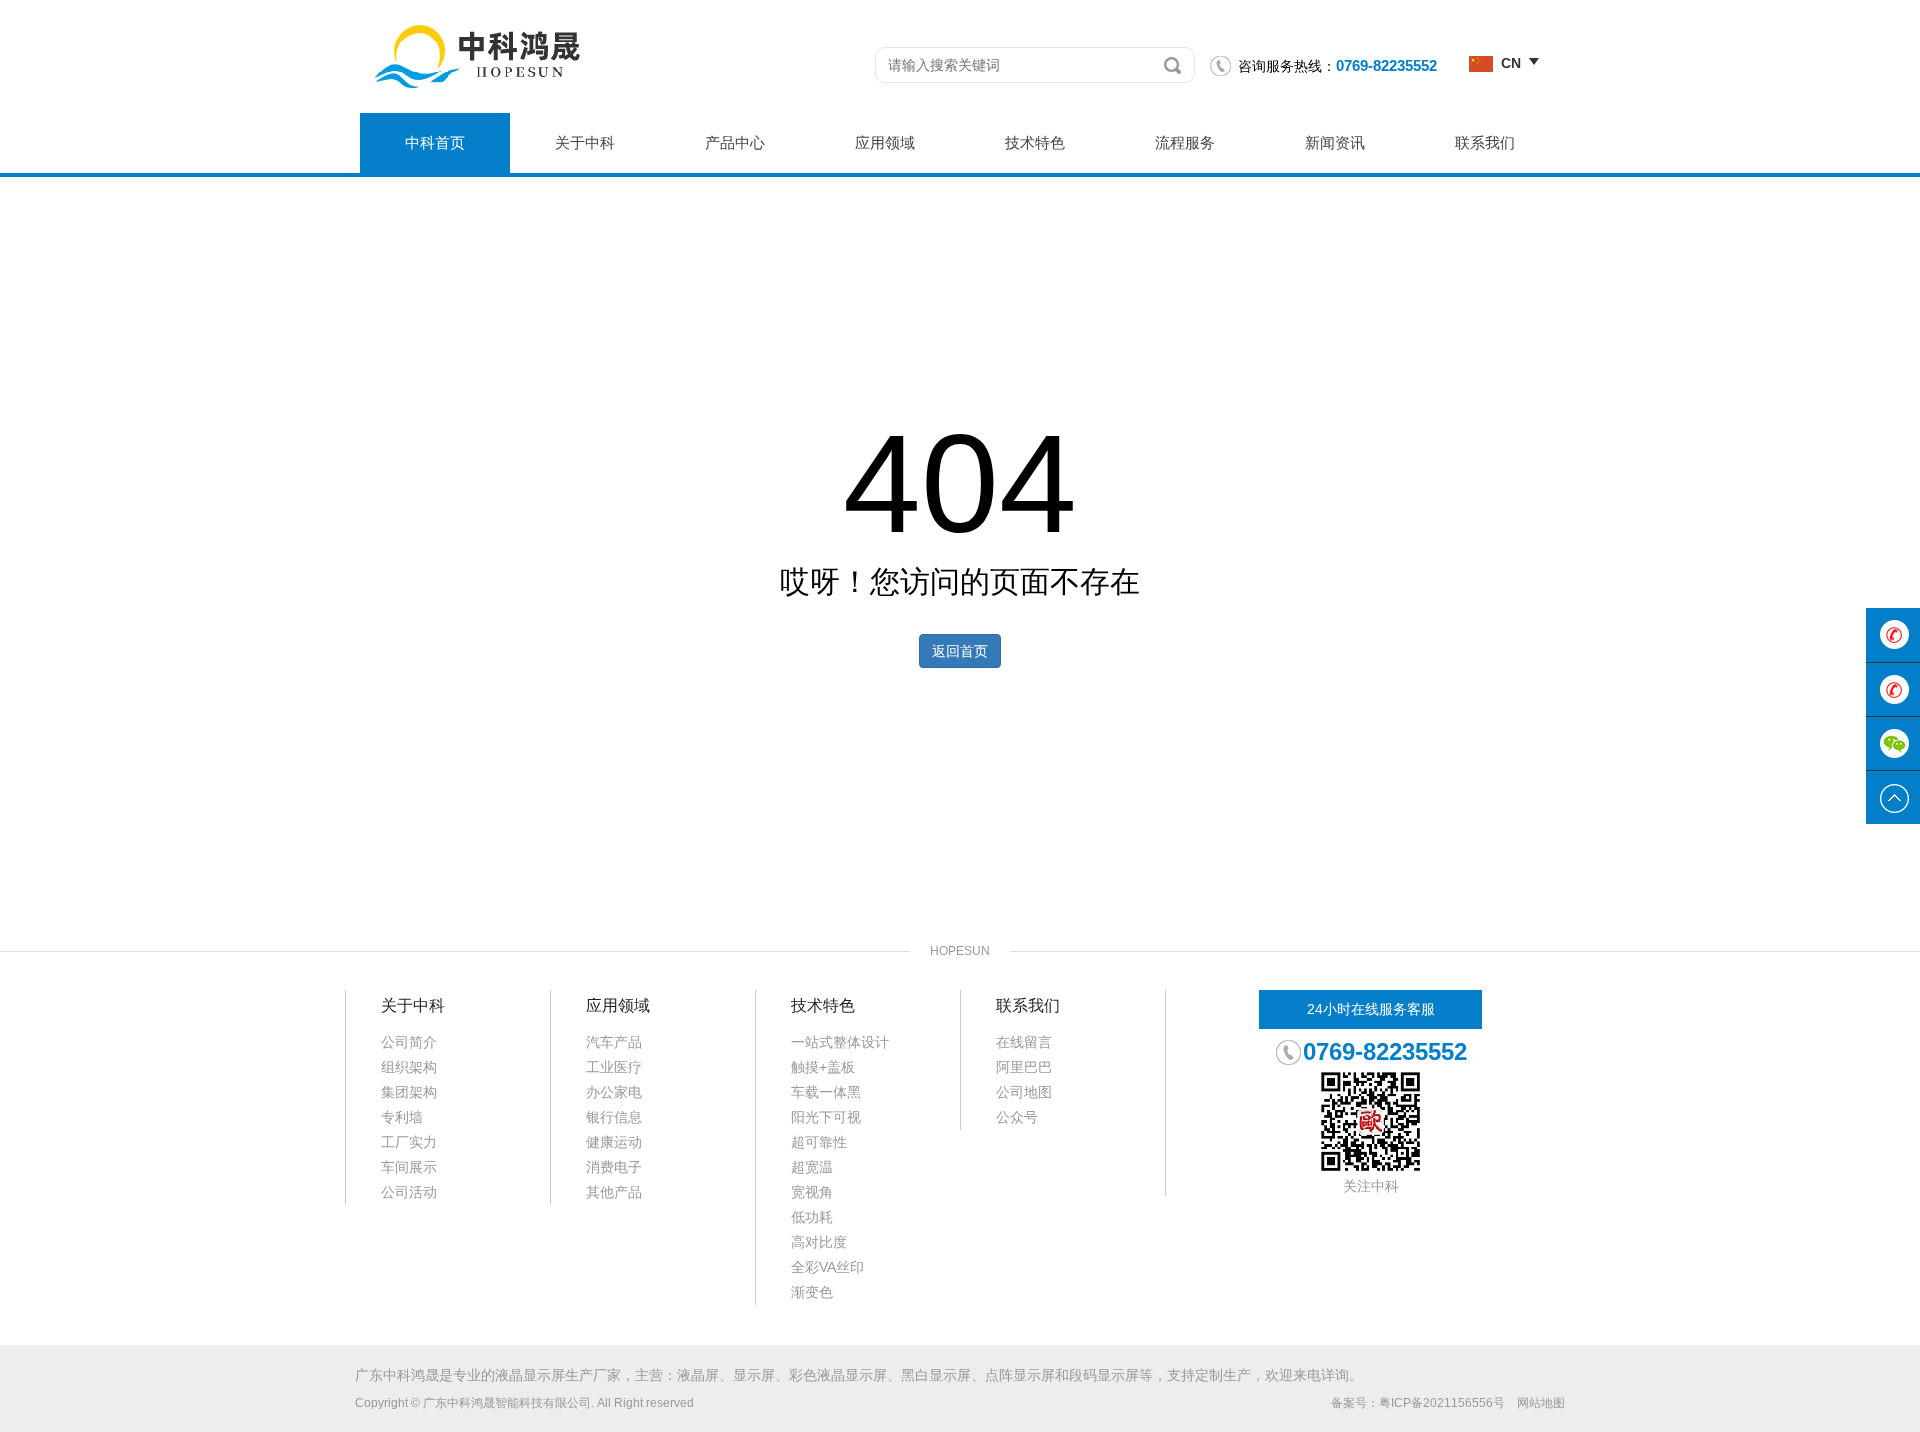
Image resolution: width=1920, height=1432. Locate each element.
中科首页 (435, 142)
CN (1511, 63)
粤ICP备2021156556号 (1442, 1403)
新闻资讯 (1335, 142)
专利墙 (402, 1117)
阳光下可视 (826, 1117)
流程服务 (1185, 142)
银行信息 (614, 1117)
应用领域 (885, 142)
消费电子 (614, 1167)
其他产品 (614, 1192)
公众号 (1017, 1117)
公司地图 (1024, 1092)
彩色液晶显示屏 (838, 1375)
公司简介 (409, 1042)
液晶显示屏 (530, 1375)
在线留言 (1024, 1042)
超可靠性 (819, 1142)
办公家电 (614, 1092)
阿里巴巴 (1024, 1067)
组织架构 (409, 1067)
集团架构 (409, 1092)
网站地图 (1541, 1403)
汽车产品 (614, 1042)
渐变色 (812, 1292)
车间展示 (409, 1167)
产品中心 (735, 142)
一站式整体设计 (840, 1042)
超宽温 (812, 1167)
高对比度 (819, 1242)
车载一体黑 (826, 1092)
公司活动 (409, 1192)
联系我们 (1485, 142)
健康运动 (614, 1142)
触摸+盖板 (823, 1067)
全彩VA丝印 (827, 1267)
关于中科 (585, 142)
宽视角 (812, 1192)
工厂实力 (409, 1142)
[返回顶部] (1893, 798)
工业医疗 (614, 1067)
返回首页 (960, 651)
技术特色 (1035, 142)
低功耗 (812, 1217)
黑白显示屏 (936, 1375)
